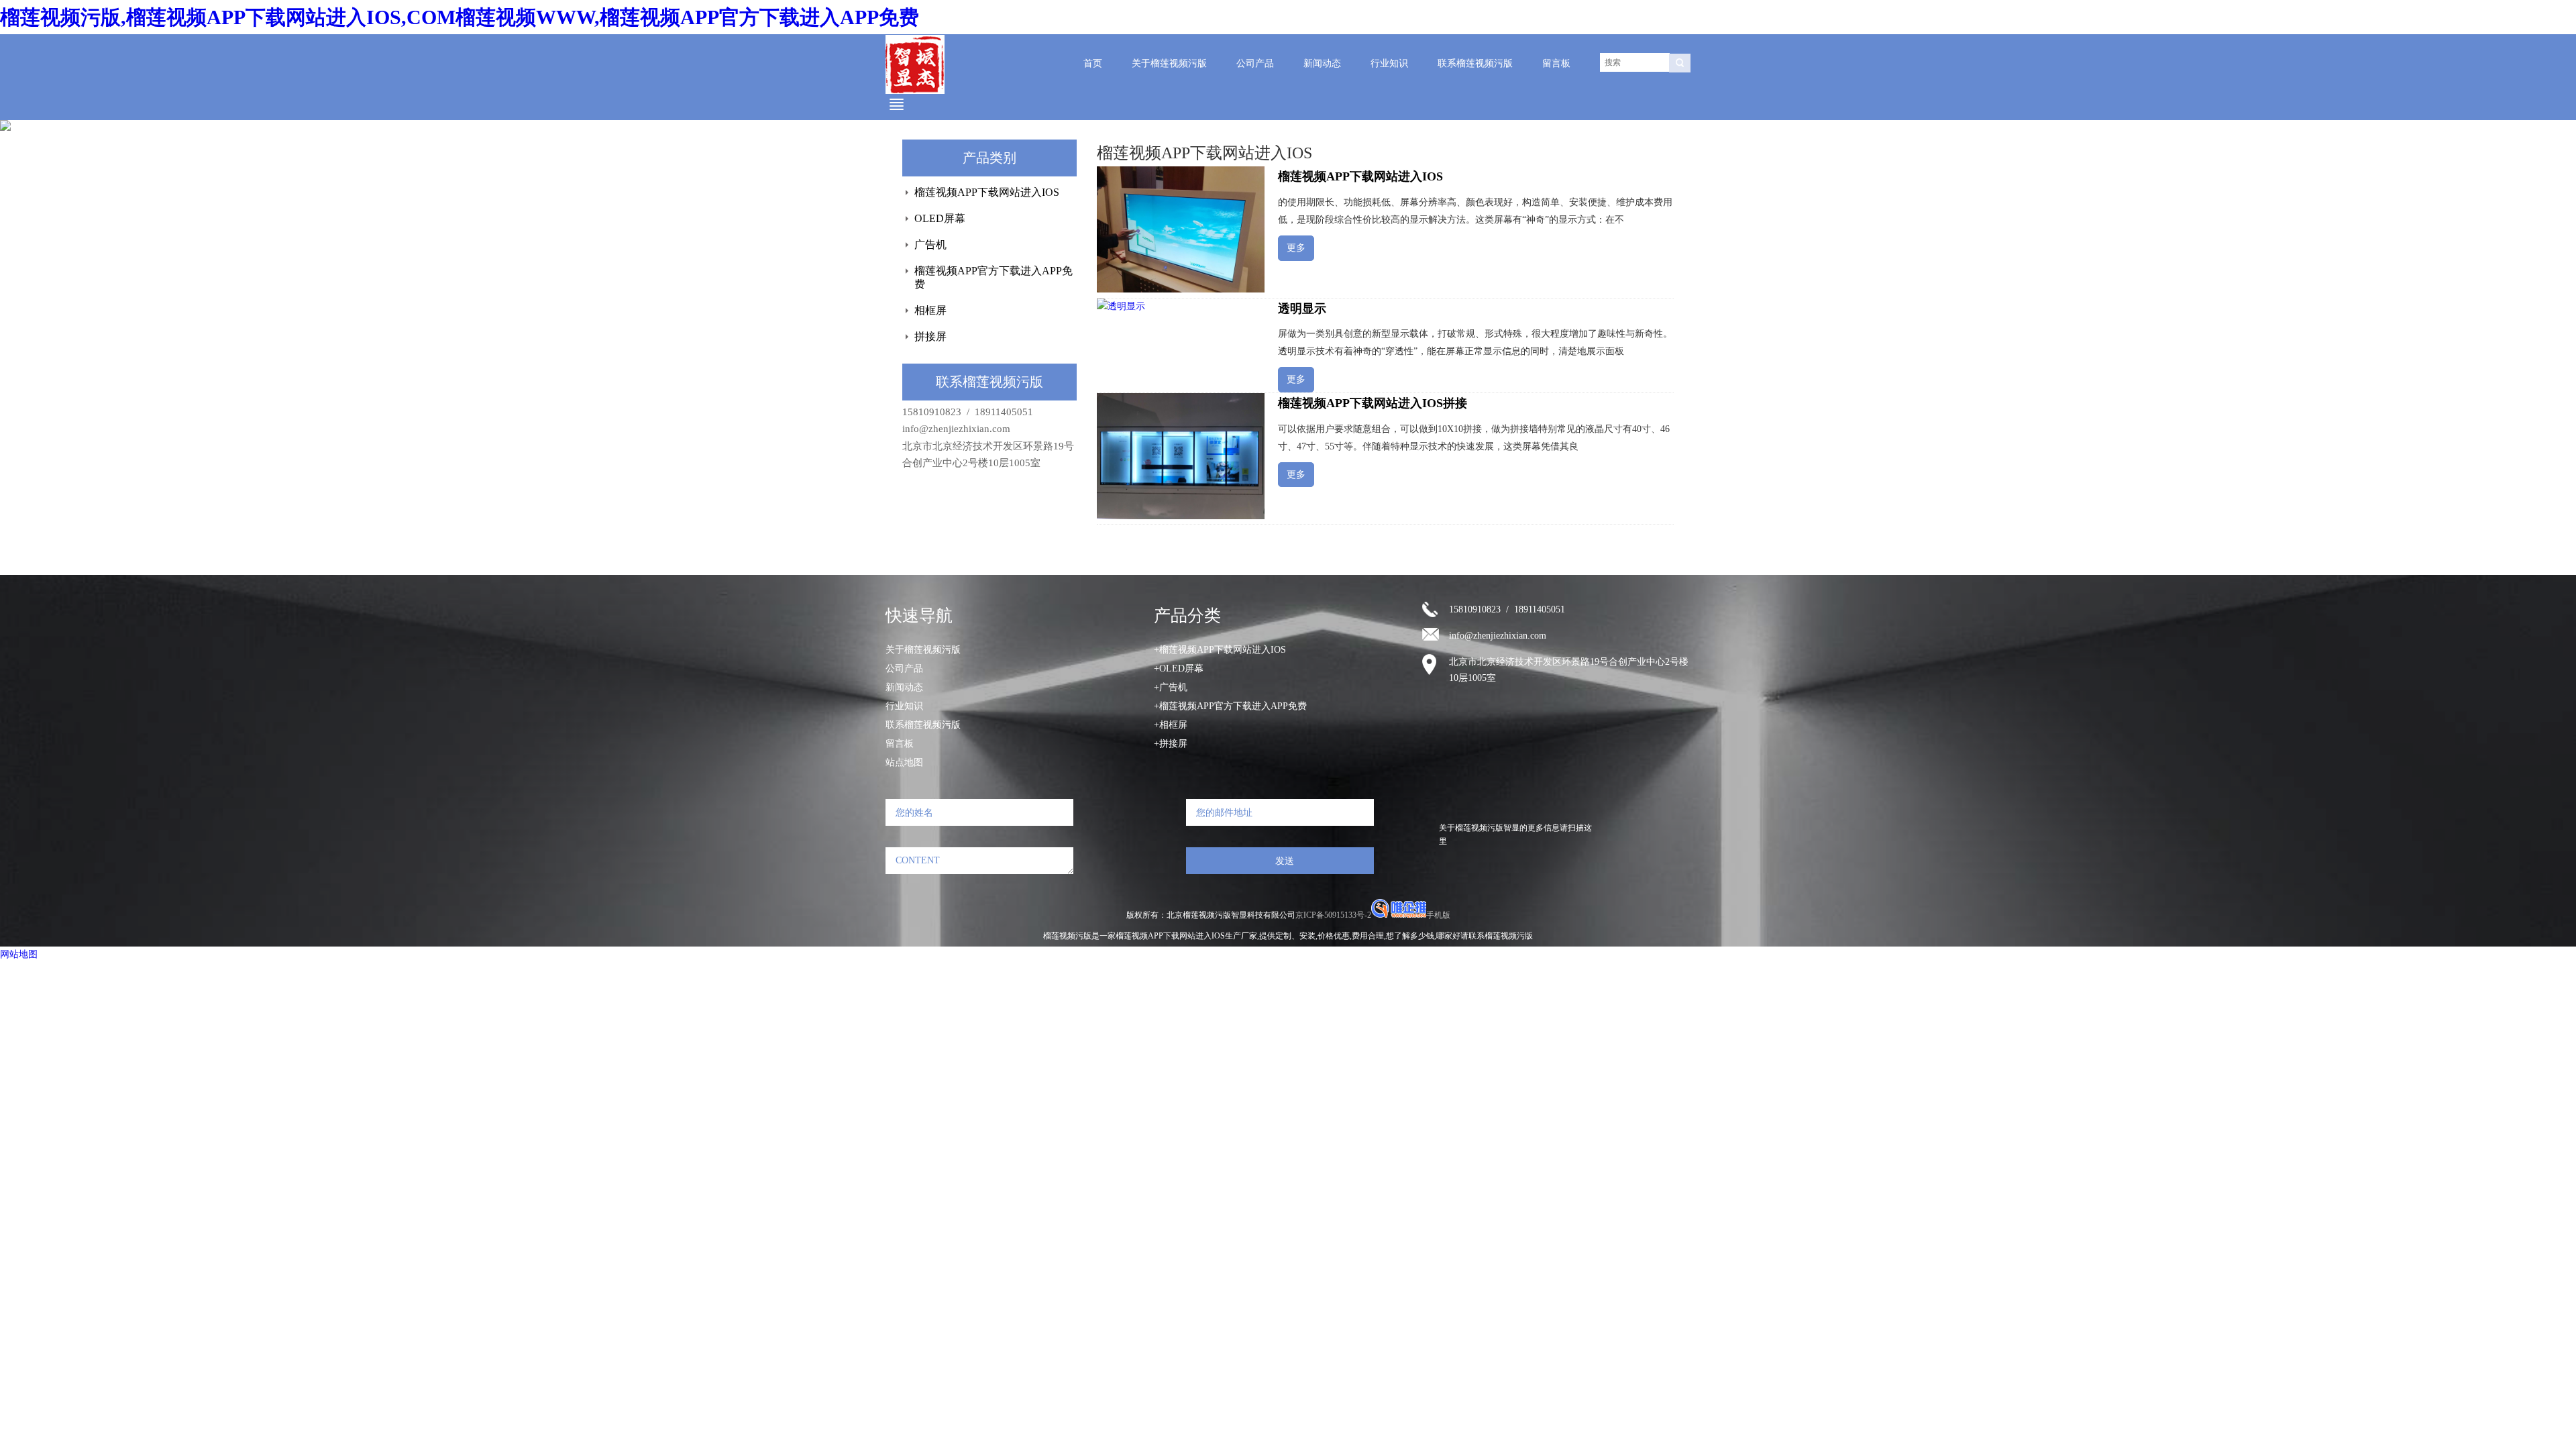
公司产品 (1255, 63)
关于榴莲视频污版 (1169, 63)
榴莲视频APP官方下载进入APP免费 (994, 277)
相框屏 (930, 310)
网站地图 (19, 954)
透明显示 (1302, 309)
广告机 (930, 245)
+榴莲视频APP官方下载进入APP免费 (1230, 706)
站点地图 (904, 762)
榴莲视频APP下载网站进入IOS (987, 192)
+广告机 (1171, 687)
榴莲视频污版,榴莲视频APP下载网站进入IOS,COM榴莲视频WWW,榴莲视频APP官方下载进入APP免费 (460, 17)
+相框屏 (1171, 725)
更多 (1296, 248)
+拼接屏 (1171, 744)
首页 (1093, 63)
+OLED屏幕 (1179, 668)
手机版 (1438, 915)
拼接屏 (930, 336)
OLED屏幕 (940, 218)
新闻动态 (1322, 63)
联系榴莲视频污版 (1475, 63)
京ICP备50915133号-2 (1333, 915)
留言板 (1556, 63)
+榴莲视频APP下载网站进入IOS (1220, 650)
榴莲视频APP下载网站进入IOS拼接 (1373, 403)
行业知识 (1389, 63)
